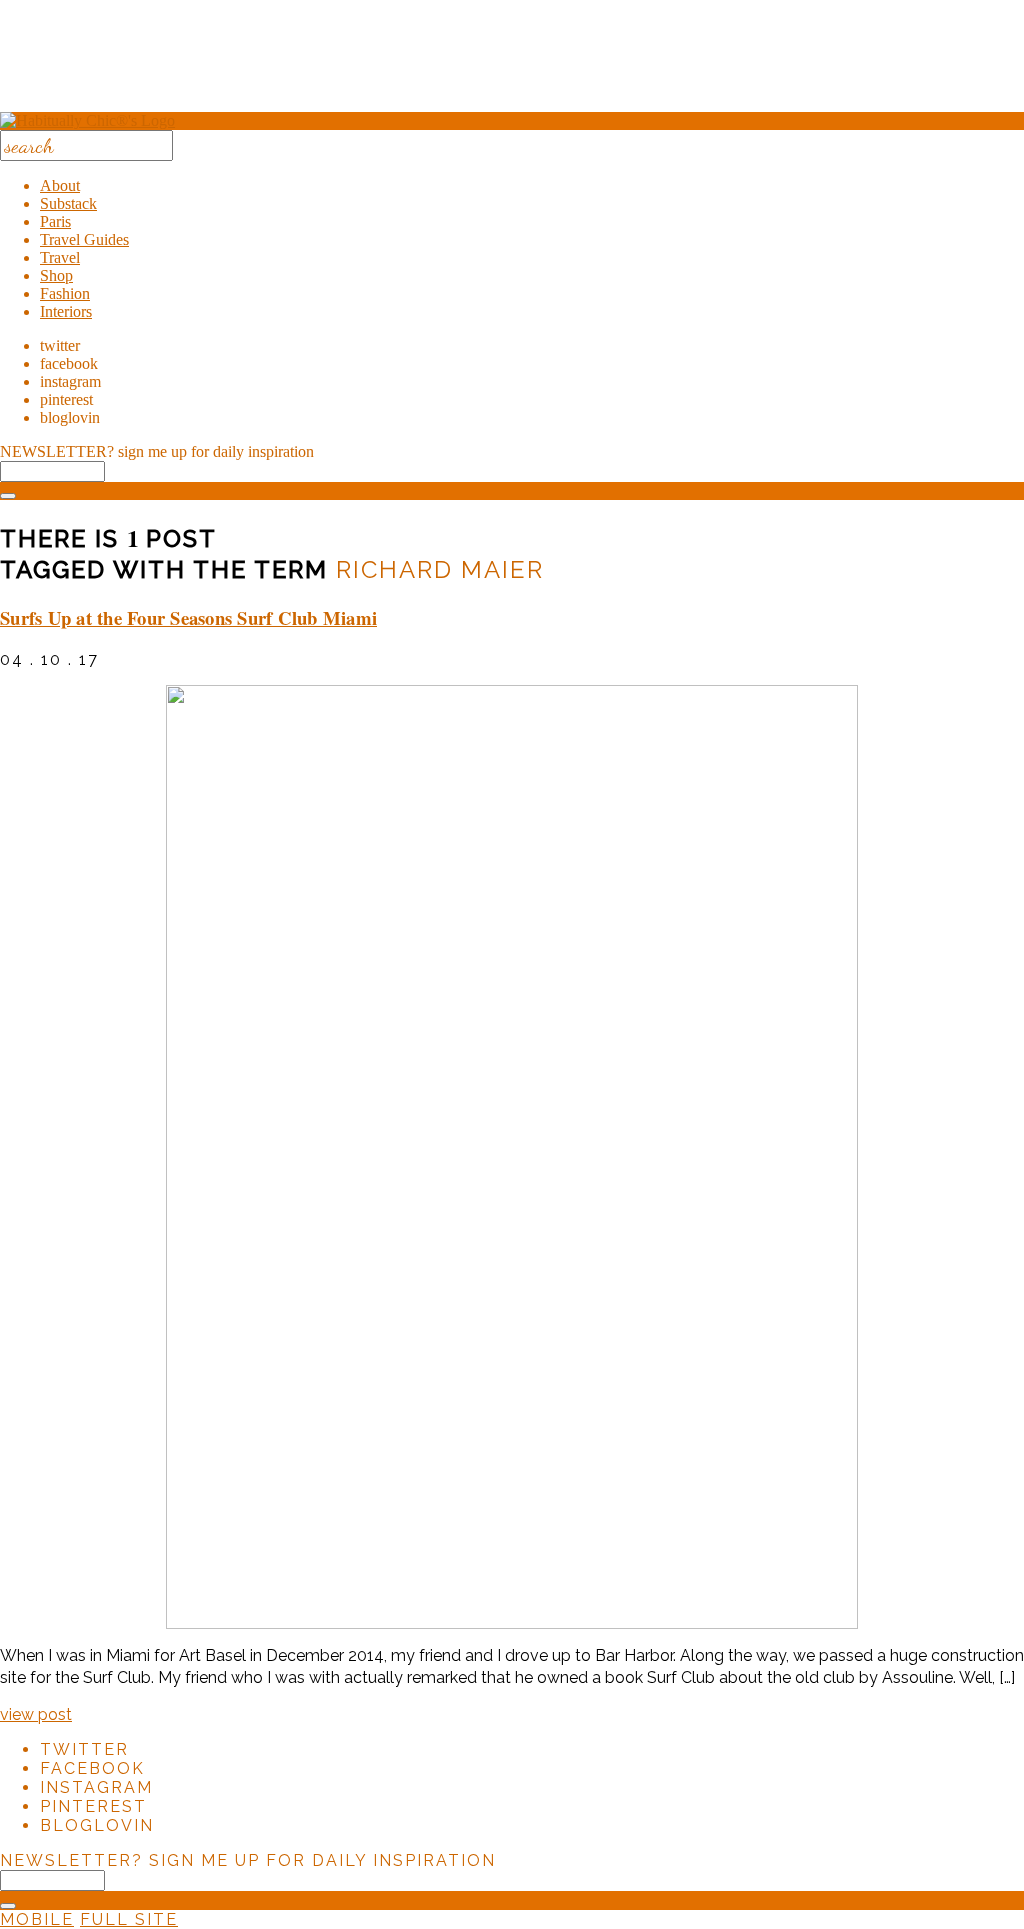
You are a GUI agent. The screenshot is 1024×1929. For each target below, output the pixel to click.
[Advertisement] (512, 63)
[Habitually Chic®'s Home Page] (87, 120)
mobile (37, 1919)
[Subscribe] (8, 496)
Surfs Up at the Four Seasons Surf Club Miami (188, 617)
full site (129, 1919)
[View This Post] (512, 1157)
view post (36, 1714)
